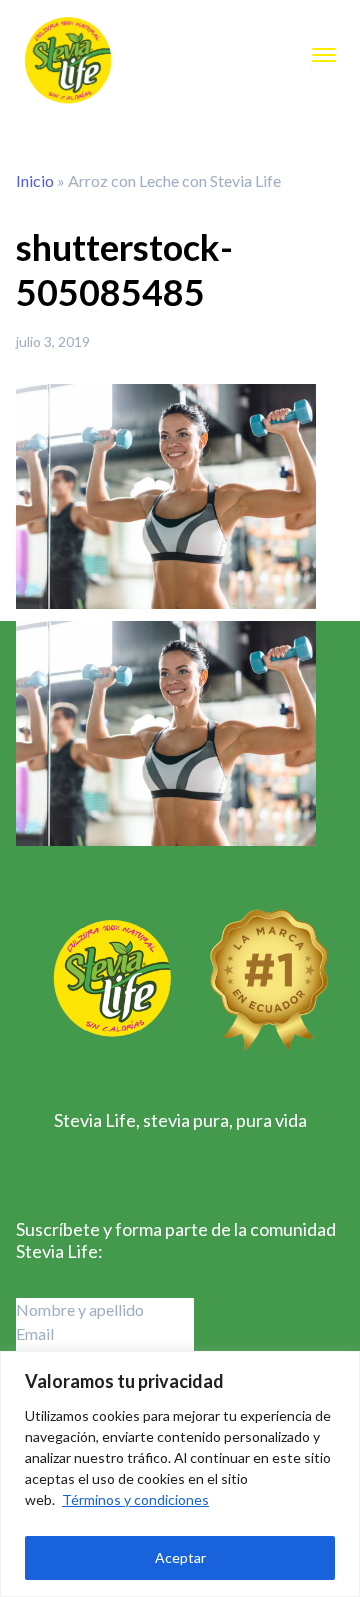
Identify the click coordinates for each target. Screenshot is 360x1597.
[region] (180, 1474)
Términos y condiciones (135, 1499)
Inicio (35, 180)
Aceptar (180, 1557)
